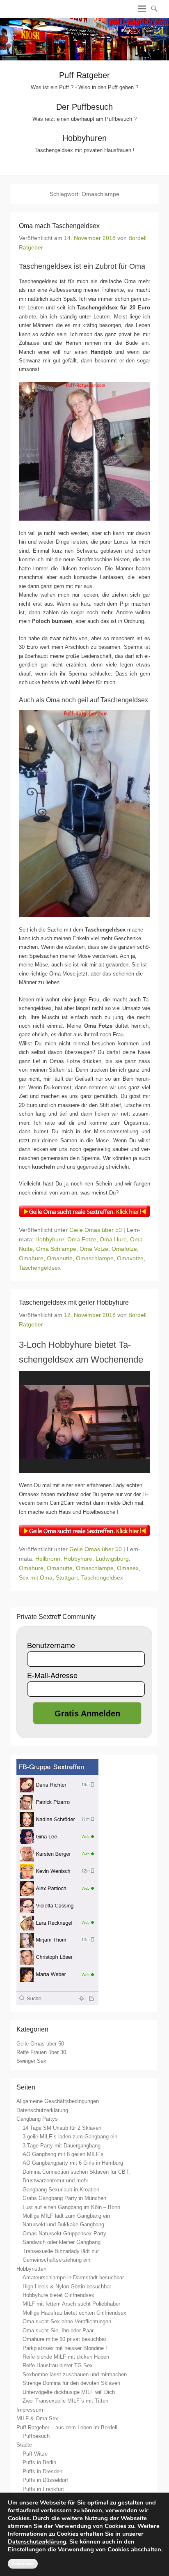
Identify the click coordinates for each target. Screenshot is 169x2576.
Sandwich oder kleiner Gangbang (62, 2242)
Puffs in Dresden (42, 2471)
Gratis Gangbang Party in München (64, 2198)
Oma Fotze (82, 1239)
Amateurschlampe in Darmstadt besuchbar (73, 2277)
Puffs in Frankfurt (43, 2489)
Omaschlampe (95, 1258)
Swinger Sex (31, 2061)
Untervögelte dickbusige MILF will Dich (69, 2392)
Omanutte (60, 1258)
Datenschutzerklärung (42, 2110)
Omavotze (130, 1258)
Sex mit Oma (36, 1577)
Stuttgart (67, 1577)
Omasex (128, 1568)
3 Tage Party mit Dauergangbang (62, 2146)
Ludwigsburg (112, 1559)
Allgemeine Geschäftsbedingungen (58, 2101)
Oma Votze (94, 1249)
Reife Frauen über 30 (41, 2052)
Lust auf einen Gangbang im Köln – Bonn (71, 2207)
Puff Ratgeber (84, 75)
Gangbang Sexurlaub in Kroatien (61, 2190)
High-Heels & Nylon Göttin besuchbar (67, 2287)
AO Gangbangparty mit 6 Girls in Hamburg (73, 2163)
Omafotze (124, 1249)
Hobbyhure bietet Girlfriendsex (58, 2295)
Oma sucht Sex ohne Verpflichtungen (67, 2321)
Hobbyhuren (84, 138)
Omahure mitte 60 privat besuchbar (64, 2339)
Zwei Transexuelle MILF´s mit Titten (65, 2401)
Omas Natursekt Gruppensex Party (64, 2234)
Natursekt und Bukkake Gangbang (63, 2224)
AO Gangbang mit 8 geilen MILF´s (63, 2154)
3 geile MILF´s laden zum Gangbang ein (70, 2137)
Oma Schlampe (56, 1249)
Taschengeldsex (40, 1268)
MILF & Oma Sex (37, 2418)
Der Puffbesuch (84, 107)
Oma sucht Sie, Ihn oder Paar (58, 2330)
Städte (24, 2445)
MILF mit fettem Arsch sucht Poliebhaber (71, 2304)
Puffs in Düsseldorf (45, 2480)
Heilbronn (48, 1559)
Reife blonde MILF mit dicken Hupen (66, 2357)
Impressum (30, 2410)
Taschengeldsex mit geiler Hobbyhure (74, 1302)
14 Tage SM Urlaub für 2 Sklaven (62, 2128)
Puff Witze (35, 2454)
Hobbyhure (50, 1239)
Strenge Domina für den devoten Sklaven (71, 2383)
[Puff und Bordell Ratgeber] (84, 39)
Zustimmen (23, 2564)
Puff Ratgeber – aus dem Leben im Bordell (67, 2427)
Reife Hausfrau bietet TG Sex (58, 2365)
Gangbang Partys (37, 2119)
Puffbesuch (36, 2436)
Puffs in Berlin (39, 2462)
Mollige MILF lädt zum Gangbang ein (66, 2216)
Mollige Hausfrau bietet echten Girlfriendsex (74, 2313)
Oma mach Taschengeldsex (59, 226)
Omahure (31, 1258)
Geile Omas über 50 (96, 1230)
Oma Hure (113, 1239)
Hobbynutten (31, 2269)
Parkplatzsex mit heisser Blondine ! (65, 2348)
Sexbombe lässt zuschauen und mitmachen (75, 2374)
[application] (84, 1422)
